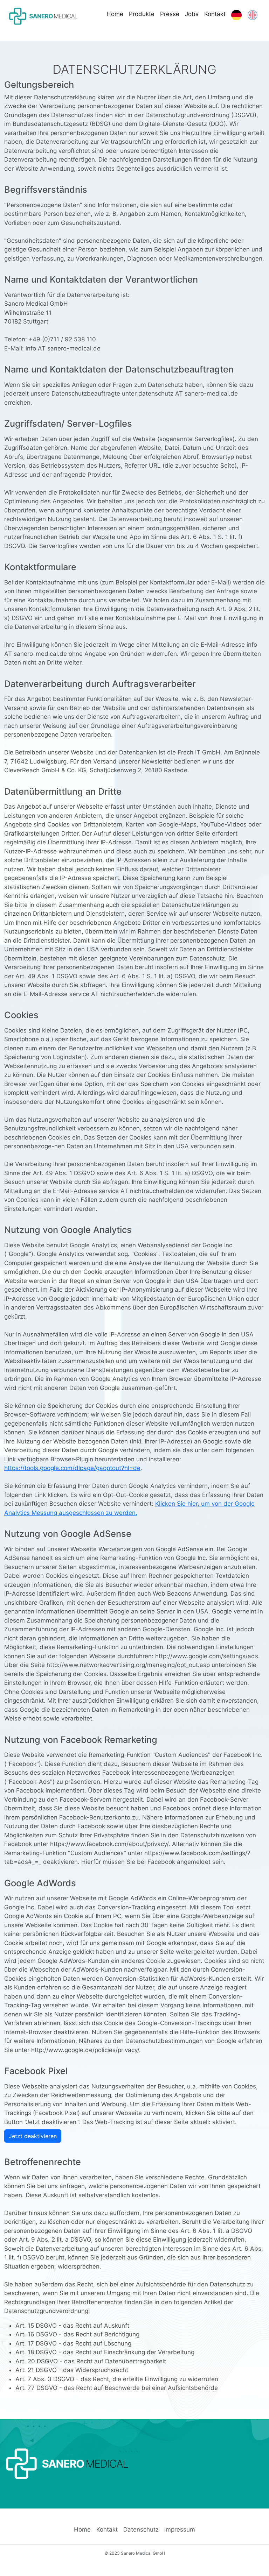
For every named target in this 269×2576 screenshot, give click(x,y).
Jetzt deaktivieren (33, 2136)
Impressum (180, 2529)
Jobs (192, 14)
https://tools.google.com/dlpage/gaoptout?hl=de (72, 1468)
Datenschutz (141, 2529)
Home (115, 14)
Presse (170, 14)
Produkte (142, 14)
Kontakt (215, 14)
